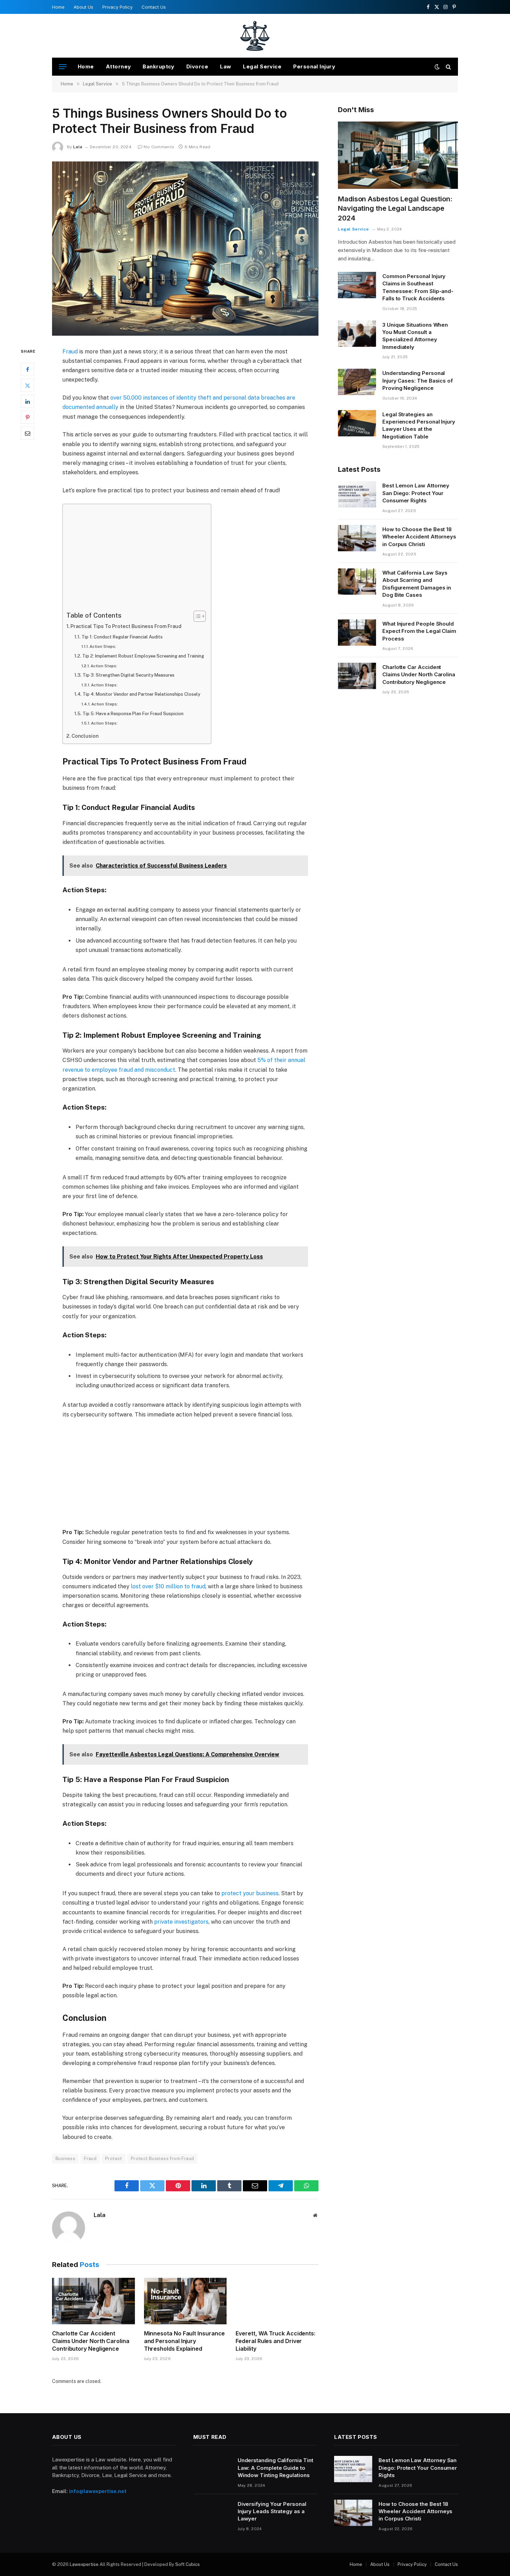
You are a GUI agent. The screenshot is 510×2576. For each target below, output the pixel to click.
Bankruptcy (159, 66)
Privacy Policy (117, 7)
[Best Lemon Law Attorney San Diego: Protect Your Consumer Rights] (357, 494)
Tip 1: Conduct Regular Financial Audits (122, 637)
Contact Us (154, 7)
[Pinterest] (27, 417)
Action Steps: (103, 646)
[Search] (448, 67)
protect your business (250, 1893)
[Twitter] (27, 385)
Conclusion (85, 736)
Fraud (70, 352)
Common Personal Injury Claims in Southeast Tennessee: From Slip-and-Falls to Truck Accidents (418, 287)
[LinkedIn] (27, 401)
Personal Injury (314, 66)
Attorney (118, 66)
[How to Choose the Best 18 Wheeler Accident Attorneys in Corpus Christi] (357, 538)
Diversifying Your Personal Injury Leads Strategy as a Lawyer (272, 2511)
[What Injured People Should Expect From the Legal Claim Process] (357, 633)
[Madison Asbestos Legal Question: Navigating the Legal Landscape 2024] (398, 155)
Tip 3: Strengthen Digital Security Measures (129, 675)
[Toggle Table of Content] (196, 616)
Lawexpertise (84, 2564)
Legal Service (262, 66)
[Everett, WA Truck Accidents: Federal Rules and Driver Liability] (277, 2301)
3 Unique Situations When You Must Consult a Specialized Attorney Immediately (415, 336)
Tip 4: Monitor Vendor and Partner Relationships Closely (141, 694)
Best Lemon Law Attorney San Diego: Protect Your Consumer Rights (416, 493)
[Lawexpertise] (255, 36)
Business (65, 2159)
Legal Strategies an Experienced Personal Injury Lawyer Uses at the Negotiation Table (419, 425)
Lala (78, 147)
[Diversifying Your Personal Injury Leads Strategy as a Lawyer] (212, 2513)
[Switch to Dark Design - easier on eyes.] (437, 67)
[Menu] (63, 67)
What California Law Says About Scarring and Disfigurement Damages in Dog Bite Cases (417, 584)
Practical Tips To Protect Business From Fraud (126, 626)
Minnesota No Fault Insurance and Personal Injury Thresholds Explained (185, 2341)
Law (226, 66)
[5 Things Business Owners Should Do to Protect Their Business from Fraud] (185, 249)
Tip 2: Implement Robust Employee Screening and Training (143, 656)
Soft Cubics (188, 2564)
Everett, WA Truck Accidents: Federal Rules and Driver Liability (275, 2341)
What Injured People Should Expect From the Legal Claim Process (419, 631)
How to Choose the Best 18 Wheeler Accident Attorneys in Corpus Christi (419, 537)
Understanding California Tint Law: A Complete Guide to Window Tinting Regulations (275, 2468)
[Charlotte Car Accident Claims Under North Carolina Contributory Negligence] (93, 2301)
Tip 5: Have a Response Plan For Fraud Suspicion (133, 714)
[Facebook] (27, 369)
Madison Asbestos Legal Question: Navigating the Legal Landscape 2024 (395, 208)
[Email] (27, 433)
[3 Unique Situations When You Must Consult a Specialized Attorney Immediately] (357, 334)
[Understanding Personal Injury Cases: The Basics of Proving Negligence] (357, 382)
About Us (83, 7)
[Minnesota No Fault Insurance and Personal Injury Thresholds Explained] (185, 2301)
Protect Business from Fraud (163, 2159)
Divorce (197, 66)
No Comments (159, 147)
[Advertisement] (135, 559)
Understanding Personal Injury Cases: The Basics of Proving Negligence (418, 380)
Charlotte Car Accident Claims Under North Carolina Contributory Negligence (91, 2341)
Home (58, 7)
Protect (114, 2159)
